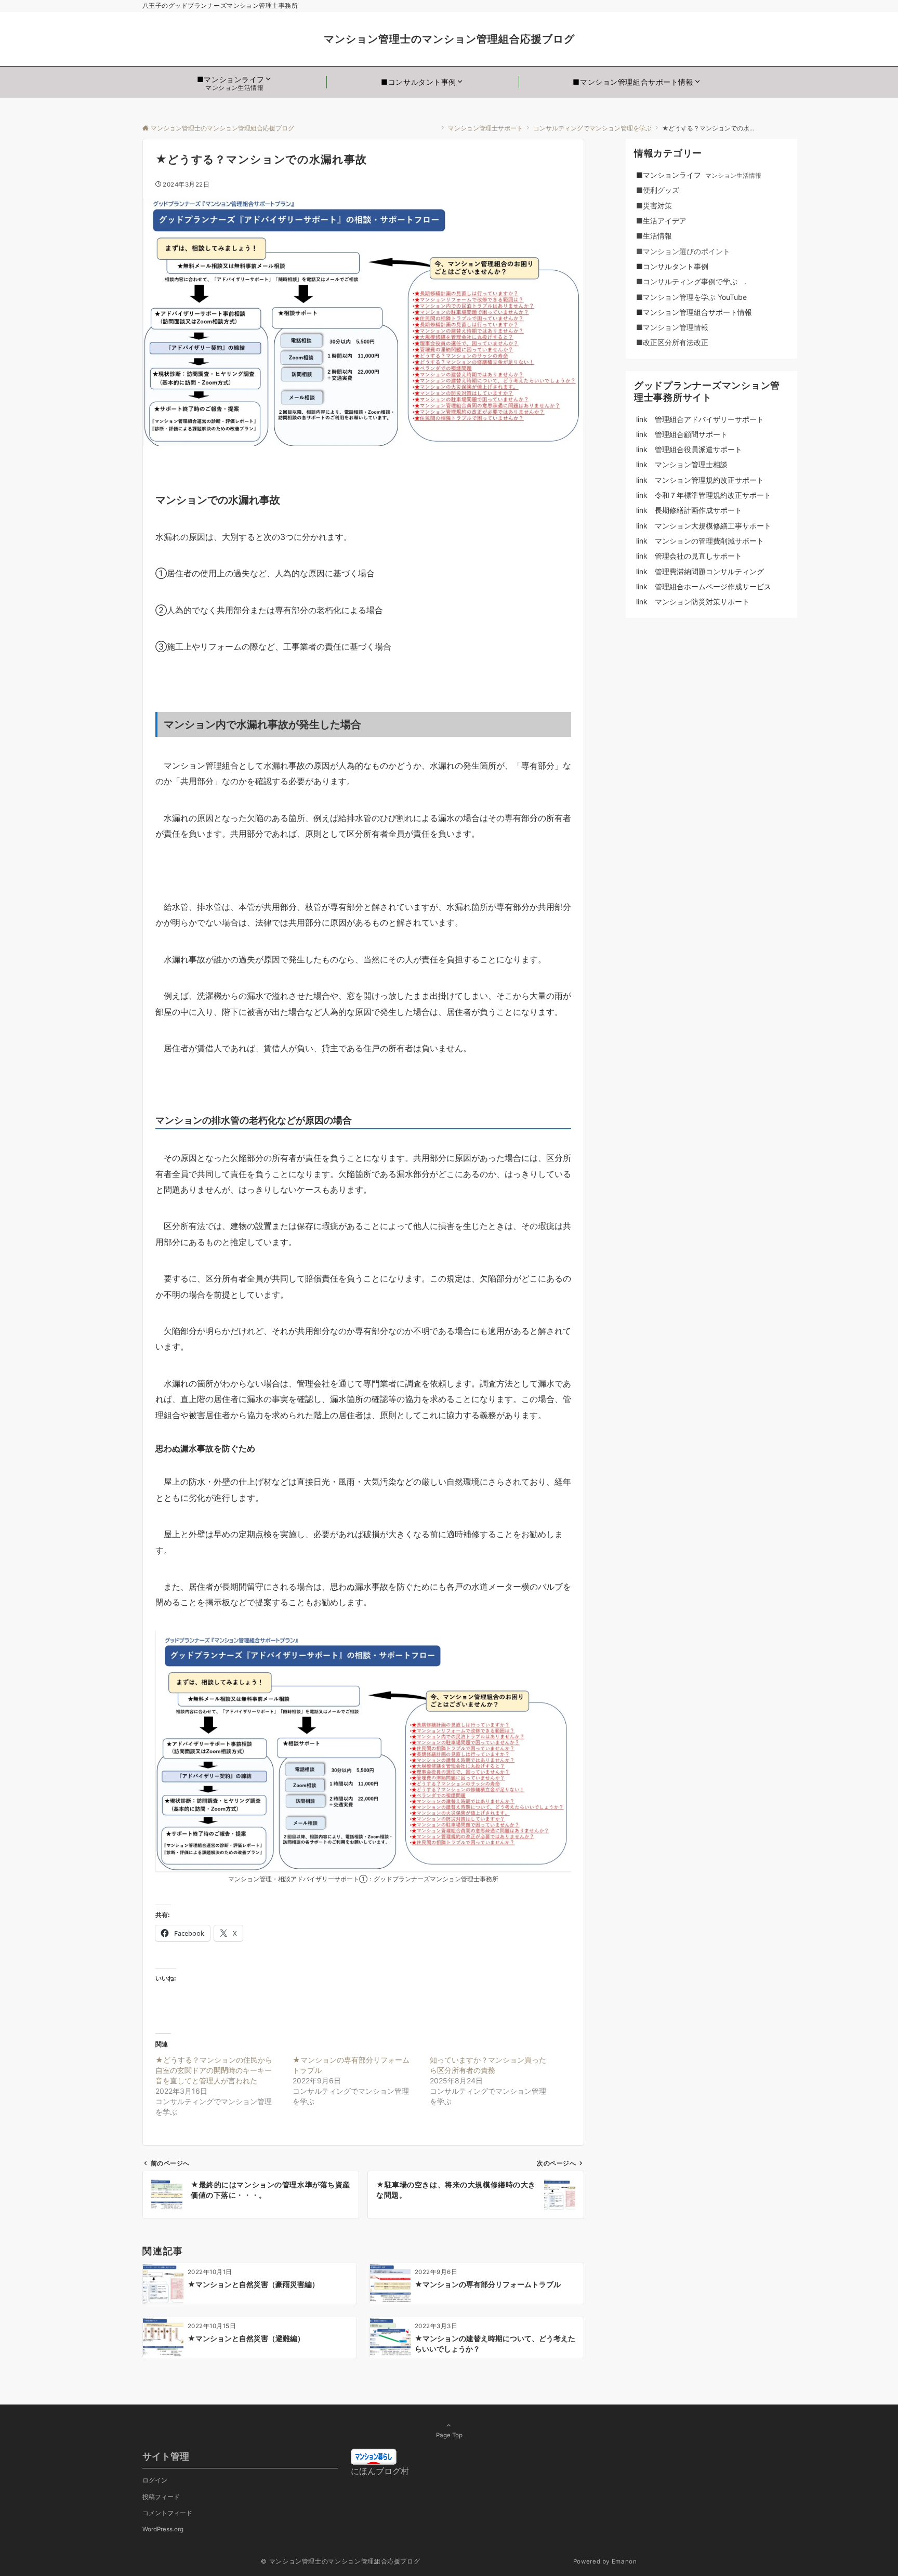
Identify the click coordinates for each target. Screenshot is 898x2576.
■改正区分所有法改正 (672, 342)
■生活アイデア (661, 221)
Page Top (449, 2435)
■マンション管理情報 (672, 327)
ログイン (155, 2480)
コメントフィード (167, 2513)
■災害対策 (665, 206)
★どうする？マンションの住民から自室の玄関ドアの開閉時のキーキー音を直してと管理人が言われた (214, 2070)
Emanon (624, 2561)
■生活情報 (654, 236)
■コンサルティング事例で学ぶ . (691, 281)
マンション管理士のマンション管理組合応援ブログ (575, 39)
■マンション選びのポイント (683, 251)
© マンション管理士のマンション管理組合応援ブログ (416, 2561)
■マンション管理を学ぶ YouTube (695, 297)
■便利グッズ (665, 190)
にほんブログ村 (380, 2471)
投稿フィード (161, 2497)
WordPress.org (163, 2529)
